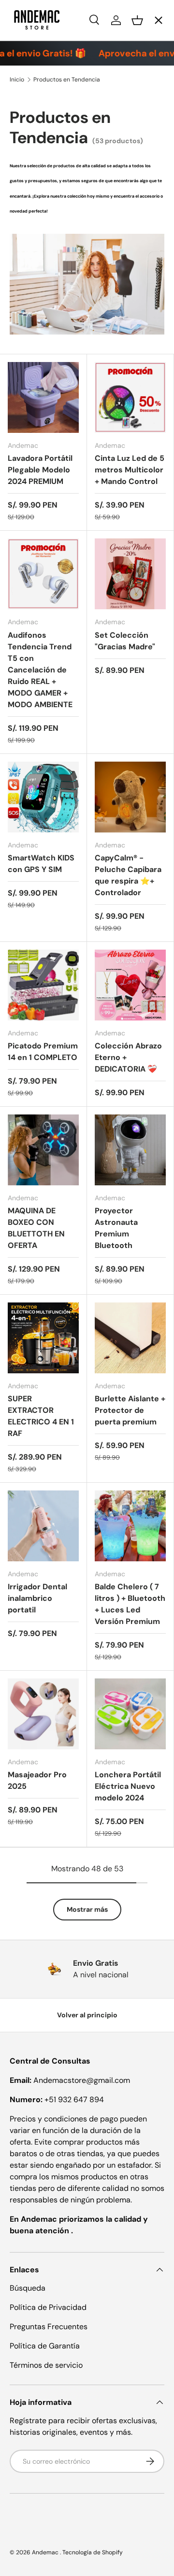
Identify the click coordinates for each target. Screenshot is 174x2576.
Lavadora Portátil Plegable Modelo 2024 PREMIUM (40, 470)
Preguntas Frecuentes (49, 2327)
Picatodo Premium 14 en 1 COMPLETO (43, 1052)
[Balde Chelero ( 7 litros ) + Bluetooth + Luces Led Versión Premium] (130, 1526)
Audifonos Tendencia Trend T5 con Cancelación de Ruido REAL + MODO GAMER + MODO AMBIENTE (40, 670)
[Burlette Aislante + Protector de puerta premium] (130, 1338)
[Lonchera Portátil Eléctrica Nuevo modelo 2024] (130, 1714)
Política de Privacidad (48, 2307)
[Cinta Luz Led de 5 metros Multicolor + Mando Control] (130, 397)
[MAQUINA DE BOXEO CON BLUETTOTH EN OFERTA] (43, 1150)
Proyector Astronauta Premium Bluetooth (116, 1228)
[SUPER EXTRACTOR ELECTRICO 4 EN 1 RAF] (43, 1338)
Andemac (46, 2552)
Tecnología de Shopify (93, 2552)
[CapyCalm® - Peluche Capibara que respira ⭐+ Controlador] (130, 797)
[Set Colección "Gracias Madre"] (130, 574)
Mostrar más (87, 1909)
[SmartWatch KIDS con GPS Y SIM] (43, 797)
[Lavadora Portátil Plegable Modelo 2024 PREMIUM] (43, 397)
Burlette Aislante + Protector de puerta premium (130, 1410)
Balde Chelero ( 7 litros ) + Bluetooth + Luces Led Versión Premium (130, 1604)
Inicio (28, 65)
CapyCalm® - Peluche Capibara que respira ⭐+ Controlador (128, 875)
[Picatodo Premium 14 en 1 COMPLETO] (43, 985)
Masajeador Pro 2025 (37, 1780)
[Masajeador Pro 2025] (43, 1714)
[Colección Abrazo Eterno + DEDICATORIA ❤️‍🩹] (130, 985)
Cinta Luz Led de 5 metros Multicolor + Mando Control (130, 470)
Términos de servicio (46, 2365)
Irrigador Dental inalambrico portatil (37, 1598)
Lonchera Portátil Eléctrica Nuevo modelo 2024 (128, 1786)
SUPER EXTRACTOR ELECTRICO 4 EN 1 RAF (41, 1416)
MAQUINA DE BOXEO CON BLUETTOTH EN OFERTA (36, 1228)
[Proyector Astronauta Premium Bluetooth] (130, 1150)
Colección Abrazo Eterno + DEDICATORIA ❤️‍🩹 (128, 1057)
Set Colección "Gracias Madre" (125, 641)
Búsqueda (28, 2288)
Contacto (36, 136)
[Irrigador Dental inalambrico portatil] (43, 1526)
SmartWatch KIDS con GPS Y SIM (41, 864)
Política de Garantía (45, 2346)
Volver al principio (87, 2015)
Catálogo (34, 101)
